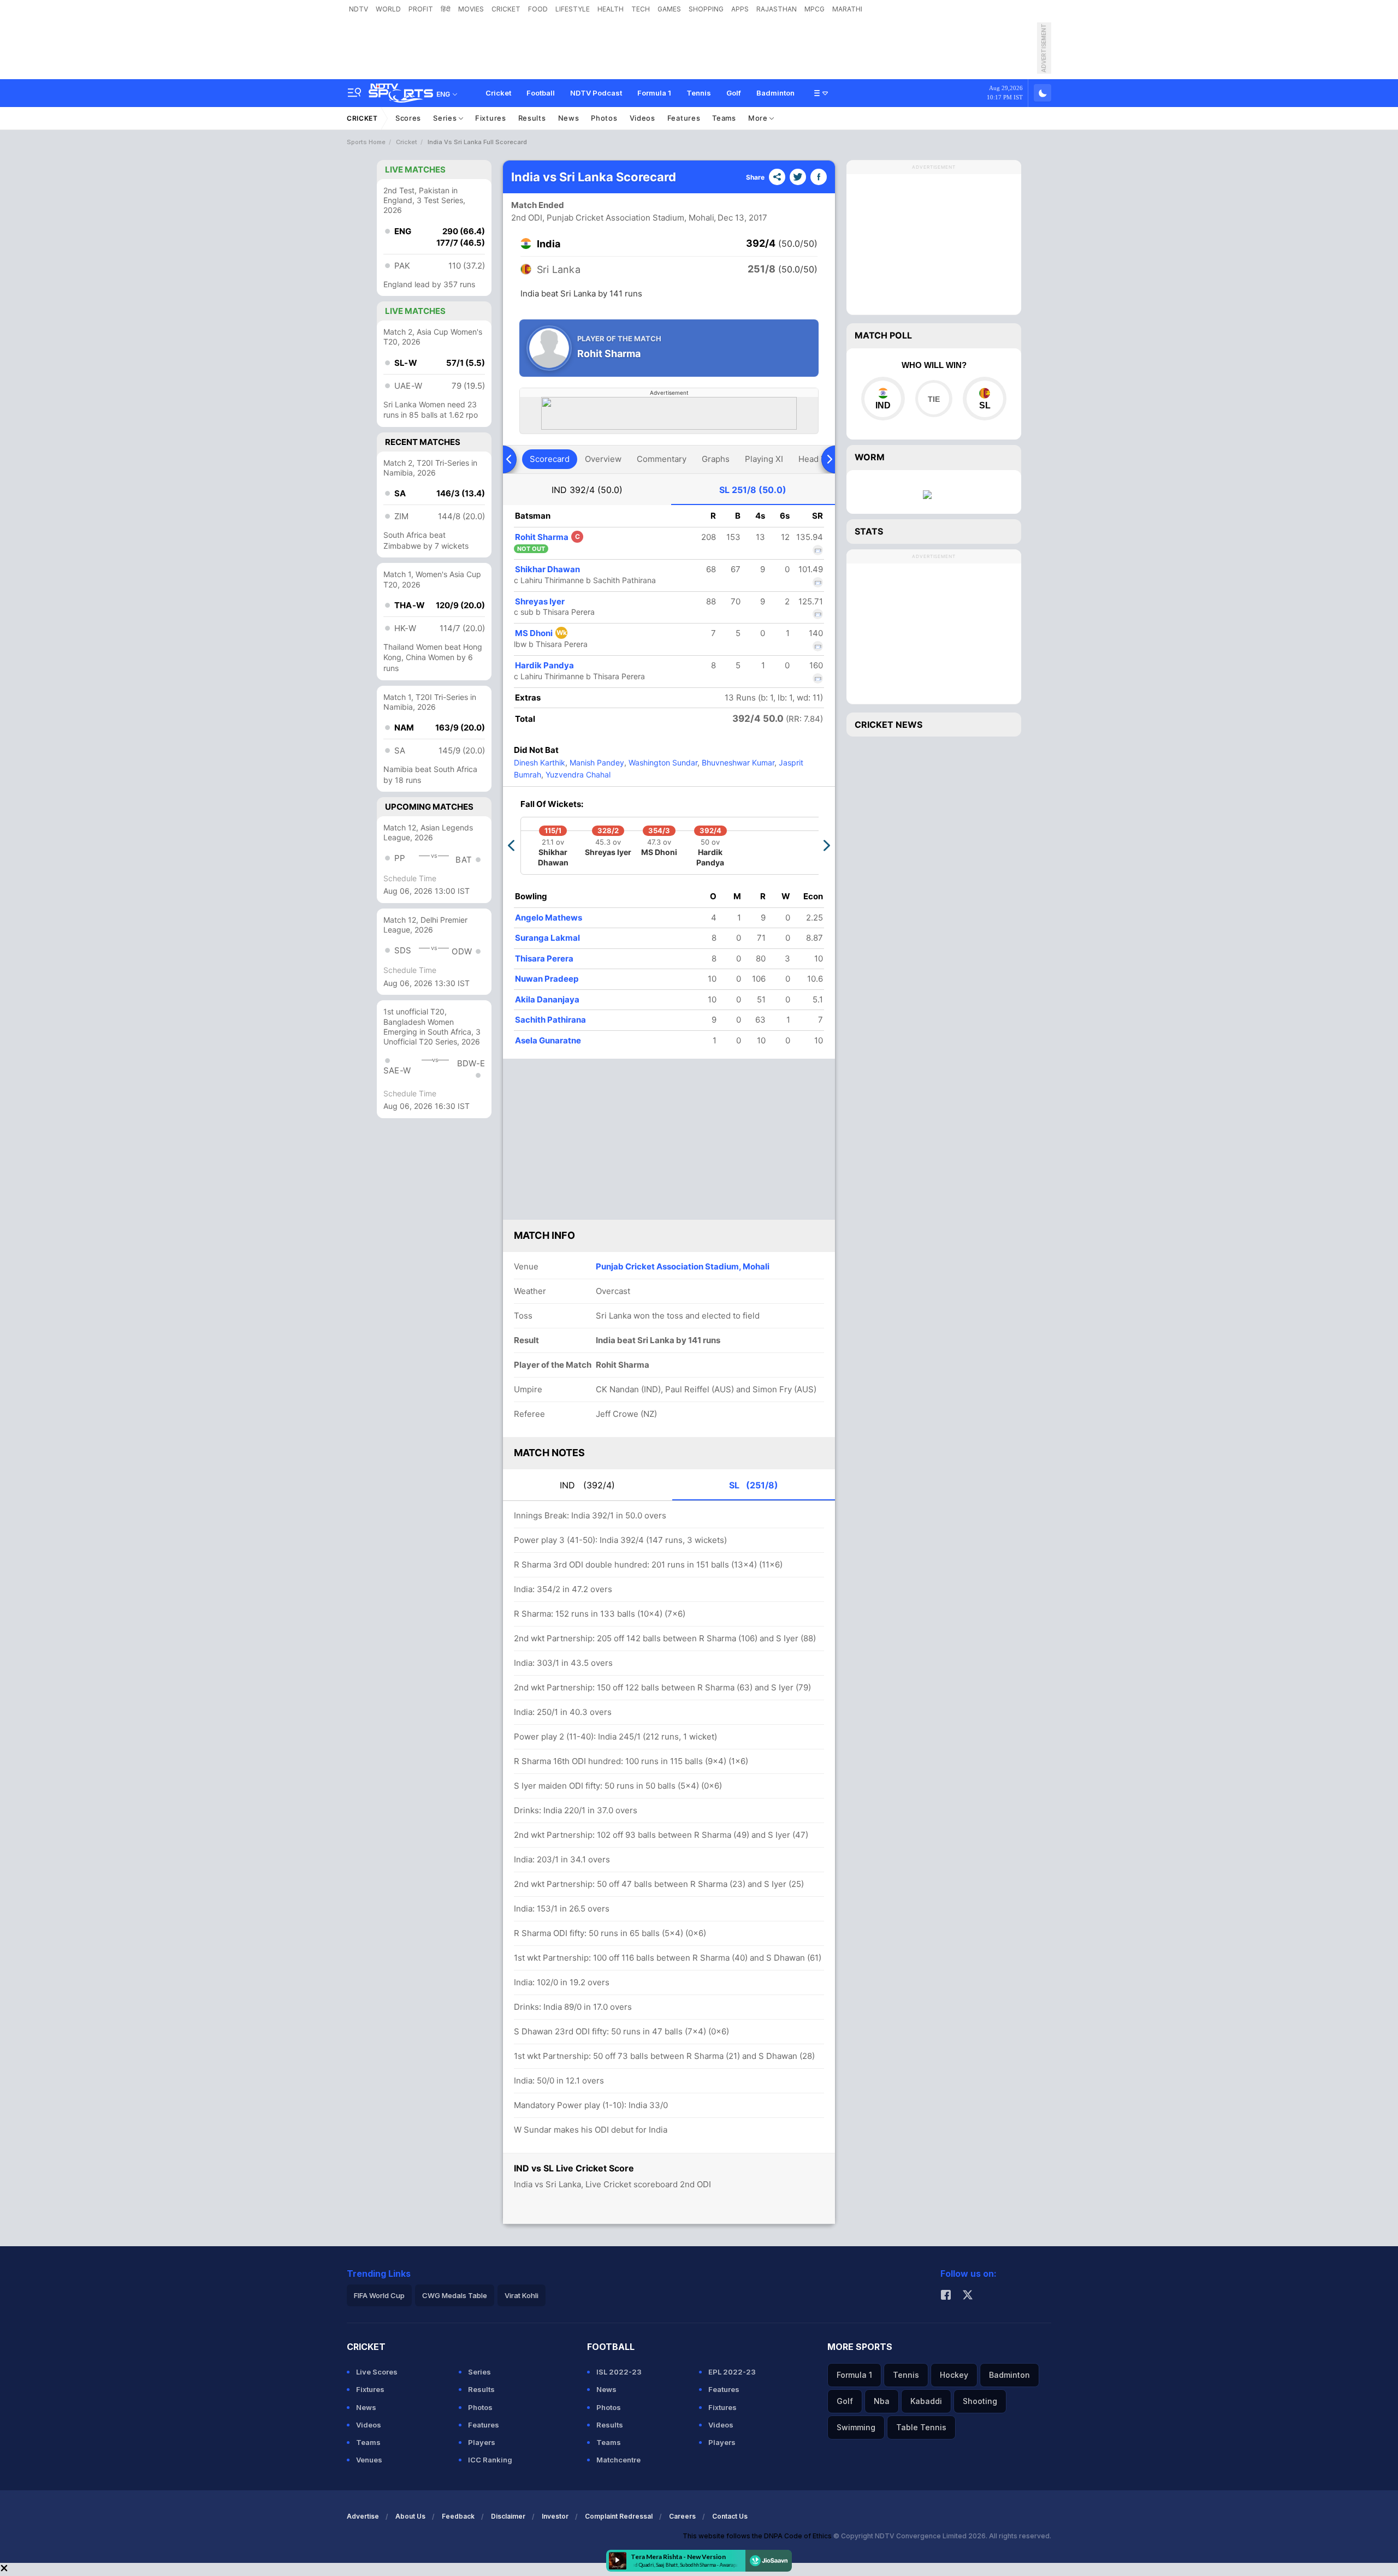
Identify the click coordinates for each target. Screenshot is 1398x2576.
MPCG (814, 9)
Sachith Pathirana (550, 1020)
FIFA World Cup (379, 2295)
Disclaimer (508, 2516)
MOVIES (471, 9)
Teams (724, 118)
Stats (869, 531)
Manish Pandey (596, 762)
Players (482, 2442)
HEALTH (611, 9)
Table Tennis (921, 2427)
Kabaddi (926, 2401)
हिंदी (446, 9)
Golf (734, 93)
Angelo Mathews (549, 918)
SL (753, 490)
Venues (369, 2460)
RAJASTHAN (777, 9)
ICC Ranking (490, 2460)
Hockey (954, 2375)
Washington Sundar (662, 762)
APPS (740, 9)
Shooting (980, 2401)
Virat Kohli (522, 2295)
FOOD (538, 9)
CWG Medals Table (455, 2295)
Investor (555, 2516)
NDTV (359, 9)
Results (532, 118)
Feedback (458, 2516)
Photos (604, 118)
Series (446, 118)
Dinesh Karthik (540, 762)
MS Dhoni (541, 633)
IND (587, 490)
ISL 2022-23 (619, 2372)
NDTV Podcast (596, 93)
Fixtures (491, 118)
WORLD (388, 9)
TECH (641, 9)
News (569, 118)
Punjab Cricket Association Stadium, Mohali (683, 1266)
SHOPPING (706, 9)
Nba (882, 2401)
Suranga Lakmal (547, 938)
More (759, 118)
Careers (682, 2516)
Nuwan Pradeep (547, 979)
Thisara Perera (544, 958)
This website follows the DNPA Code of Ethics (758, 2536)
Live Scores (377, 2372)
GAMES (669, 9)
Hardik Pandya (544, 665)
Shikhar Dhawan (547, 569)
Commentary (662, 459)
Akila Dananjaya (547, 999)
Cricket (498, 93)
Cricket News (888, 725)
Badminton (775, 93)
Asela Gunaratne (548, 1040)
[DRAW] (934, 399)
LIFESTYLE (573, 9)
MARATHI (847, 9)
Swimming (856, 2427)
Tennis (699, 93)
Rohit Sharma (547, 537)
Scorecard (550, 459)
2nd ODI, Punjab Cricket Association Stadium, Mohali (613, 218)
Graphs (716, 459)
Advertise (363, 2516)
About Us (410, 2516)
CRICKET (506, 9)
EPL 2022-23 (732, 2372)
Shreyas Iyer (540, 601)
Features (684, 118)
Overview (603, 459)
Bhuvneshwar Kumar (737, 762)
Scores (408, 118)
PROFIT (421, 9)
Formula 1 (654, 93)
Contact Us (730, 2516)
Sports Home (366, 142)
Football (541, 93)
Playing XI (764, 459)
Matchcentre (618, 2460)
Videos (642, 118)
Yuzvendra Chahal (577, 774)
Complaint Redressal (619, 2516)
